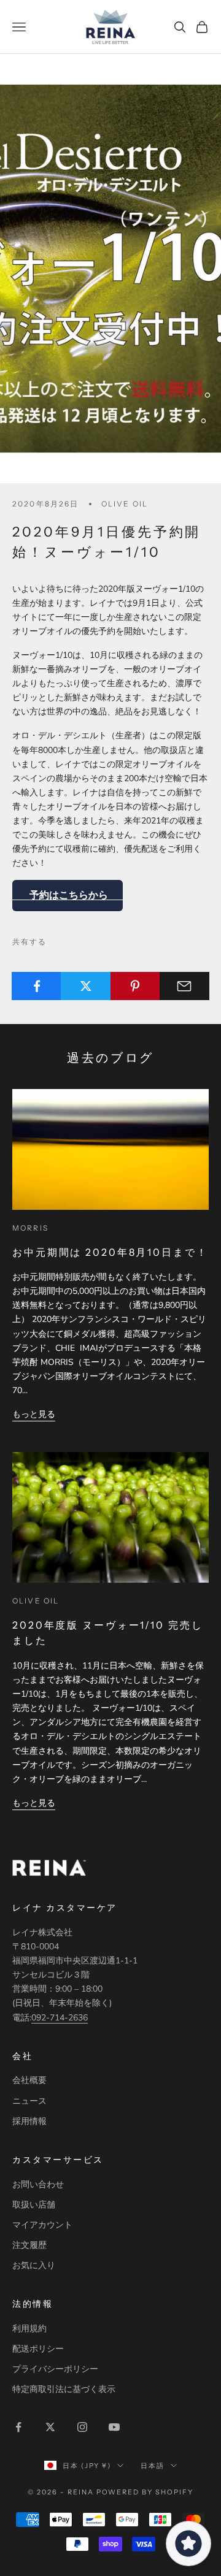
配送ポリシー (38, 2349)
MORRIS (30, 1228)
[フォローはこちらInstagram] (82, 2427)
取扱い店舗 (34, 2205)
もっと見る (34, 1414)
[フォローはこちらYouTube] (114, 2427)
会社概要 (29, 2080)
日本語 (153, 2466)
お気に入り (34, 2265)
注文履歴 (29, 2245)
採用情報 (29, 2121)
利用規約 (29, 2329)
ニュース (29, 2101)
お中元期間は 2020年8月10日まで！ (110, 1252)
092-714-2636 (60, 2018)
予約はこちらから (68, 895)
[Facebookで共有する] (37, 986)
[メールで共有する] (184, 986)
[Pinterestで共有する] (135, 986)
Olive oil (125, 504)
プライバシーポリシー (55, 2369)
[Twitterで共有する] (86, 986)
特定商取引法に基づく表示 (64, 2389)
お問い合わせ (38, 2184)
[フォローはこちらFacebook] (18, 2427)
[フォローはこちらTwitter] (50, 2427)
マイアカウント (42, 2225)
